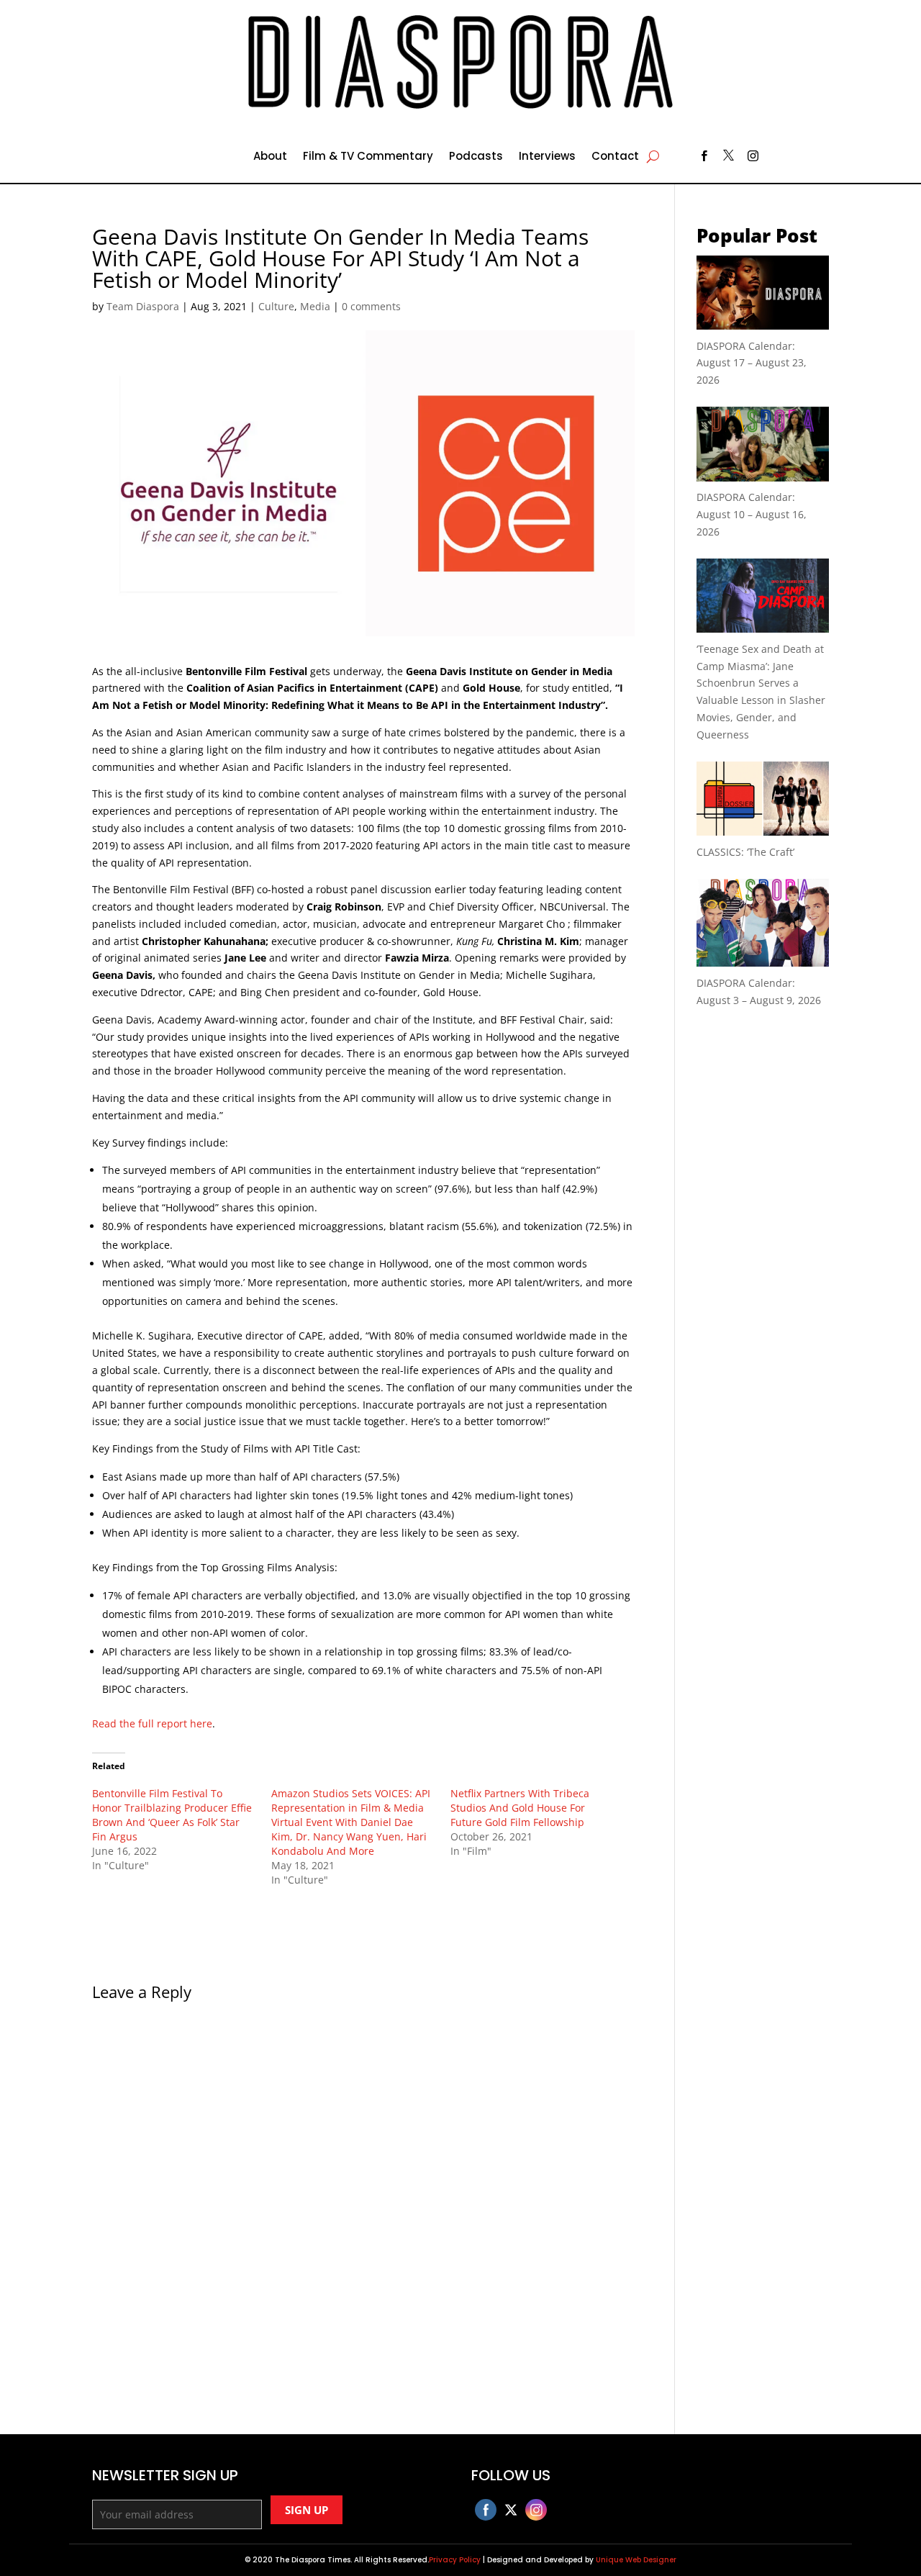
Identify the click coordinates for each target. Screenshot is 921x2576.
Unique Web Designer (636, 2560)
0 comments (371, 306)
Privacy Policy (455, 2560)
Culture (276, 306)
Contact (615, 157)
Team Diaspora (143, 306)
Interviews (547, 157)
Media (315, 306)
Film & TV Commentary (368, 157)
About (270, 157)
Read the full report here (152, 1723)
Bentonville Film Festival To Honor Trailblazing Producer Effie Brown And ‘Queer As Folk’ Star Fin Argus (172, 1815)
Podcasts (476, 157)
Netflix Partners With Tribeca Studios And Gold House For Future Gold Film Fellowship (520, 1808)
